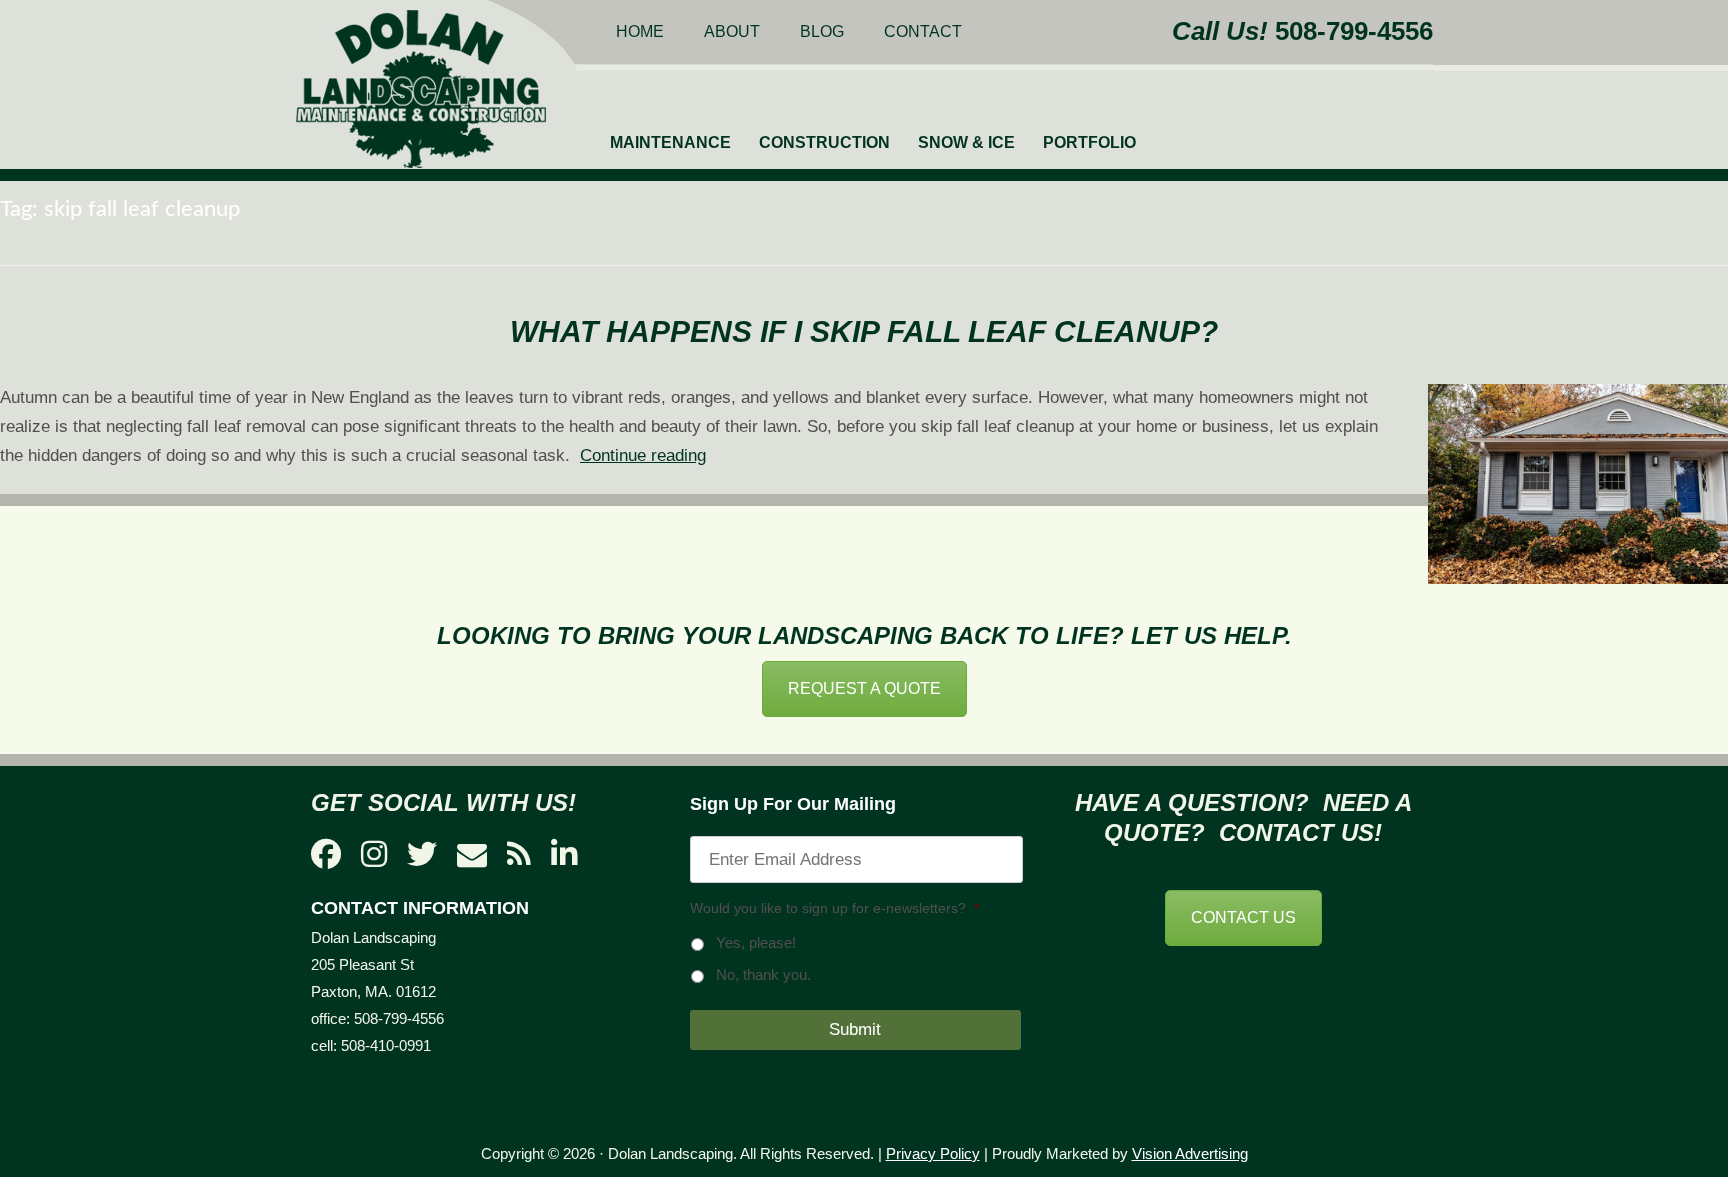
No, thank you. (763, 975)
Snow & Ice (966, 142)
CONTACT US (1243, 917)
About (732, 31)
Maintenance (670, 142)
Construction (824, 142)
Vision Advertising (1190, 1153)
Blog (822, 31)
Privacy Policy (933, 1153)
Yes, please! (756, 943)
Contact (923, 31)
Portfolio (1089, 142)
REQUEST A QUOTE (864, 688)
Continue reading (643, 455)
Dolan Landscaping (421, 89)
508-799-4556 (1354, 31)
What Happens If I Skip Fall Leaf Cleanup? (864, 331)
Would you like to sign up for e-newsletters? (834, 908)
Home (640, 31)
